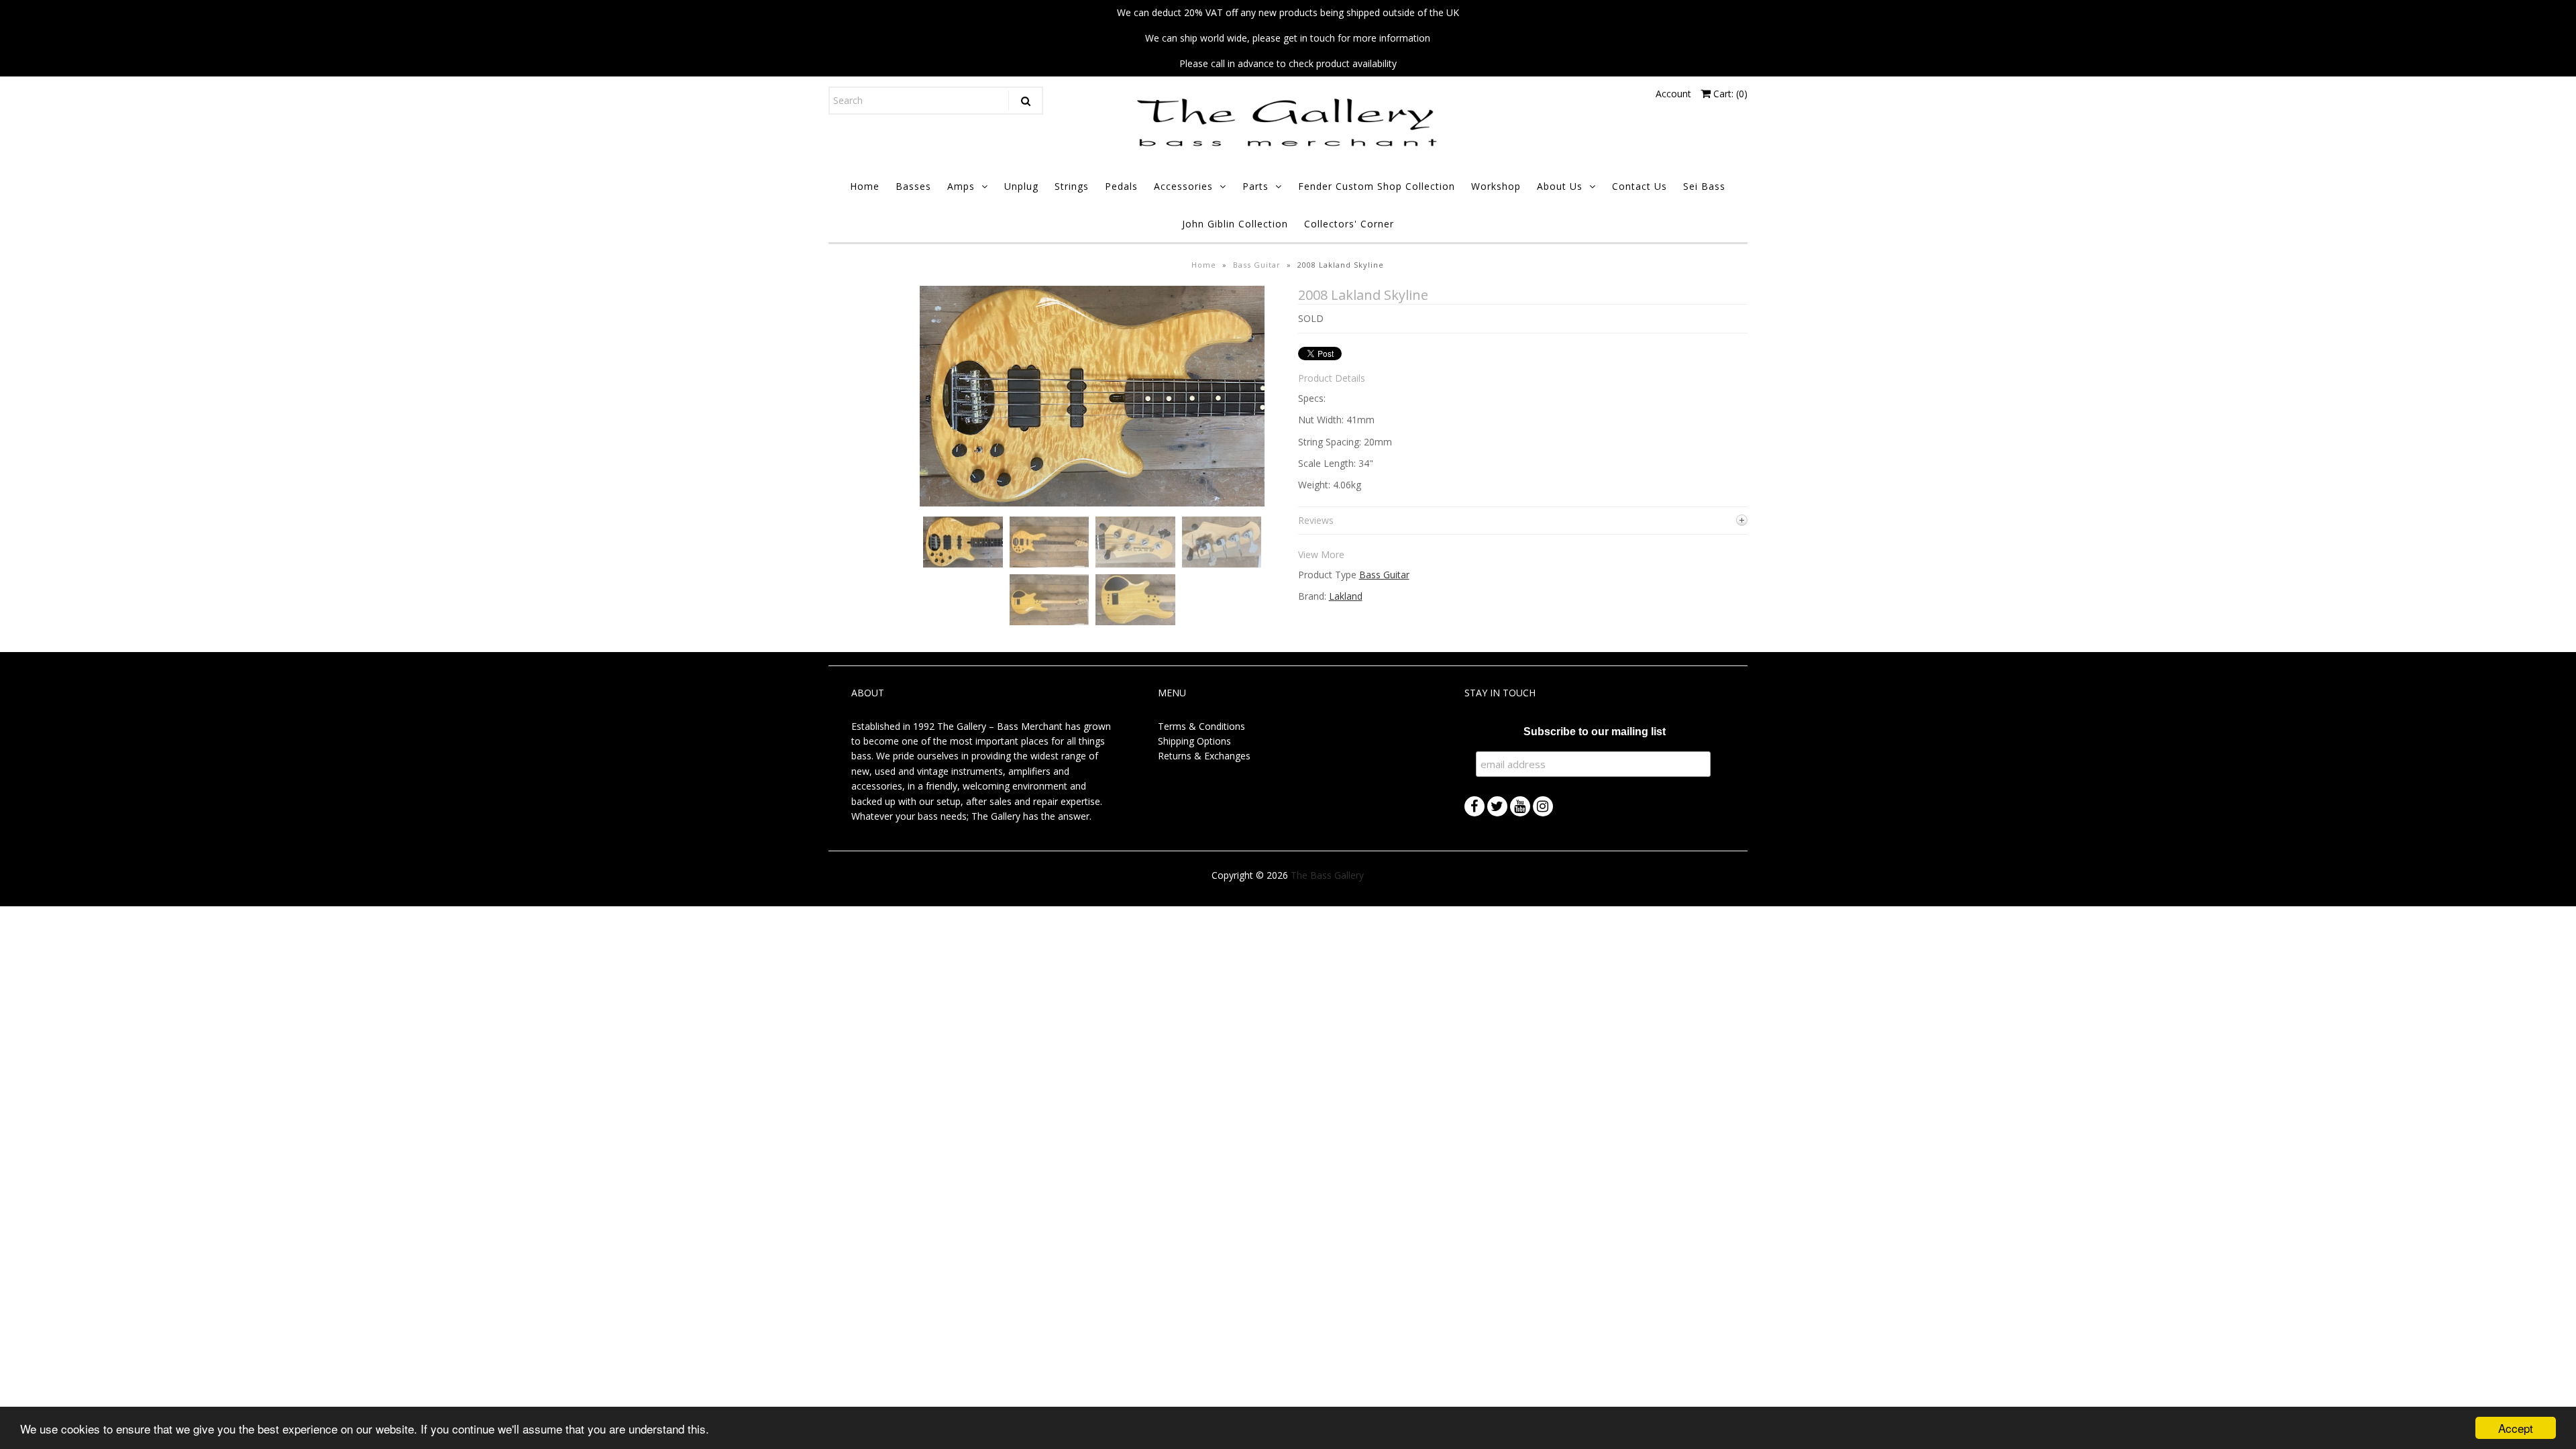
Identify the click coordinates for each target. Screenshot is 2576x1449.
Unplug (1021, 186)
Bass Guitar (1257, 265)
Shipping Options (1194, 741)
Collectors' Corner (1349, 224)
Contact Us (1640, 186)
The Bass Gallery (1327, 875)
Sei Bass (1704, 186)
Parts (1255, 186)
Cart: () (1729, 94)
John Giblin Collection (1235, 224)
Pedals (1121, 186)
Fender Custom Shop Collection (1377, 186)
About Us (1560, 186)
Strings (1072, 186)
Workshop (1496, 186)
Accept (2516, 1428)
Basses (913, 186)
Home (865, 186)
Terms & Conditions (1201, 726)
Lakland (1346, 596)
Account (1673, 94)
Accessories (1183, 186)
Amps (961, 186)
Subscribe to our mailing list (1595, 732)
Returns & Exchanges (1204, 756)
